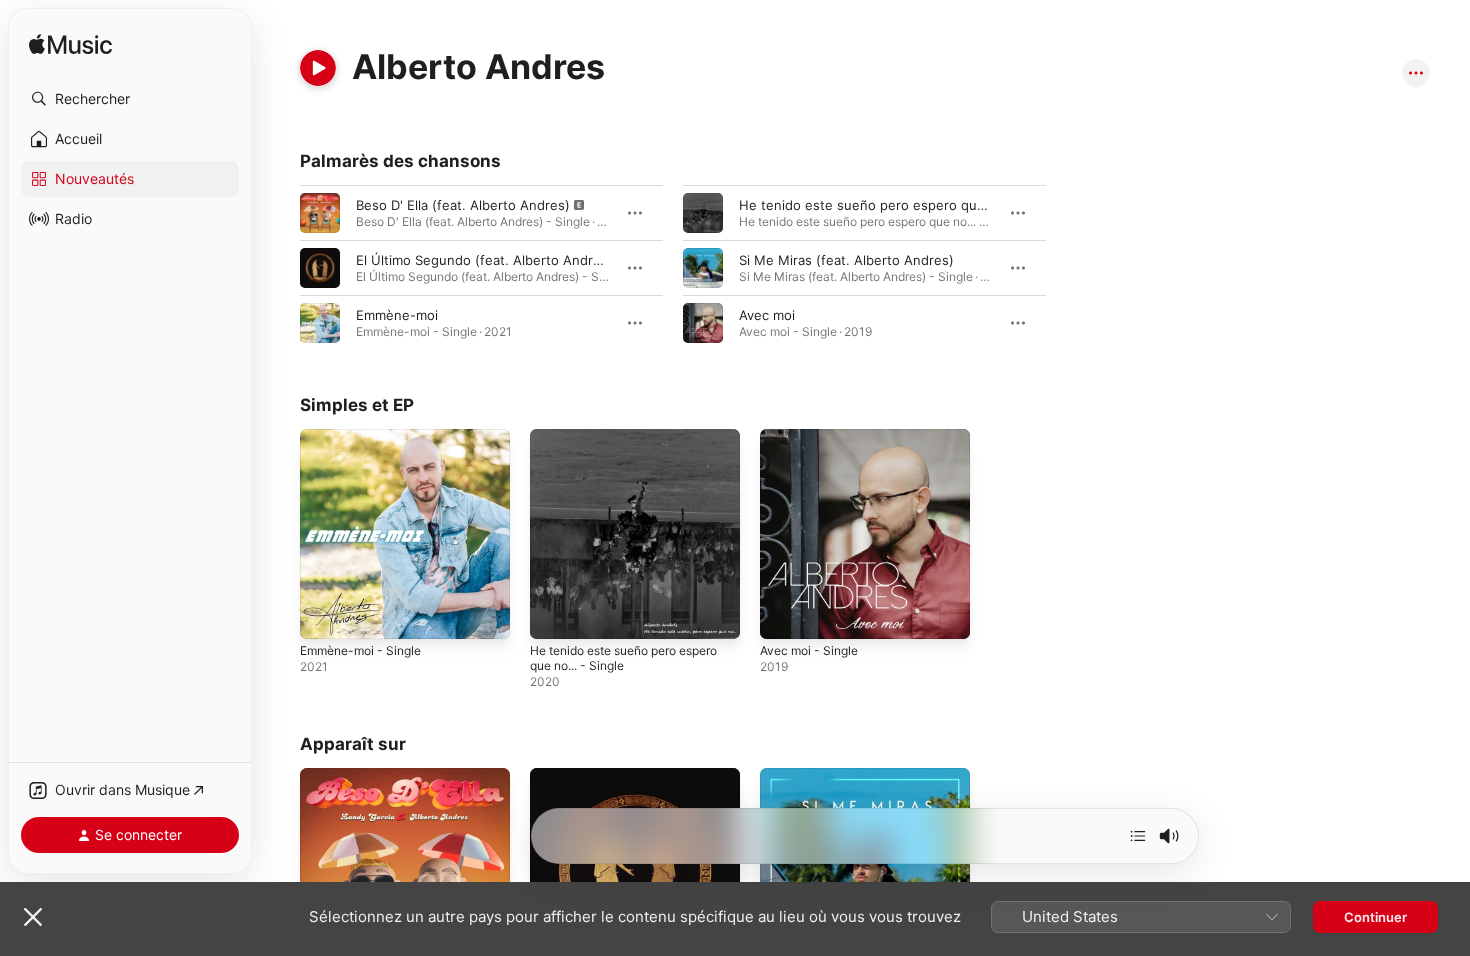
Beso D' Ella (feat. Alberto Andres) (463, 205)
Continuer (1375, 917)
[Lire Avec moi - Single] (785, 614)
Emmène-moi (397, 315)
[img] (70, 45)
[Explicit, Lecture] (320, 213)
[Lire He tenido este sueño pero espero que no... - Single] (555, 614)
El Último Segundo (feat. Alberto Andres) (484, 260)
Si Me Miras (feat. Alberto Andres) (846, 260)
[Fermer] (33, 917)
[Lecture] (318, 68)
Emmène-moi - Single (367, 437)
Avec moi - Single (814, 437)
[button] (130, 99)
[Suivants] (1138, 836)
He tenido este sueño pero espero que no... (878, 205)
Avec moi (767, 315)
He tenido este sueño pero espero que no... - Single (615, 445)
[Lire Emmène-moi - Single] (325, 614)
